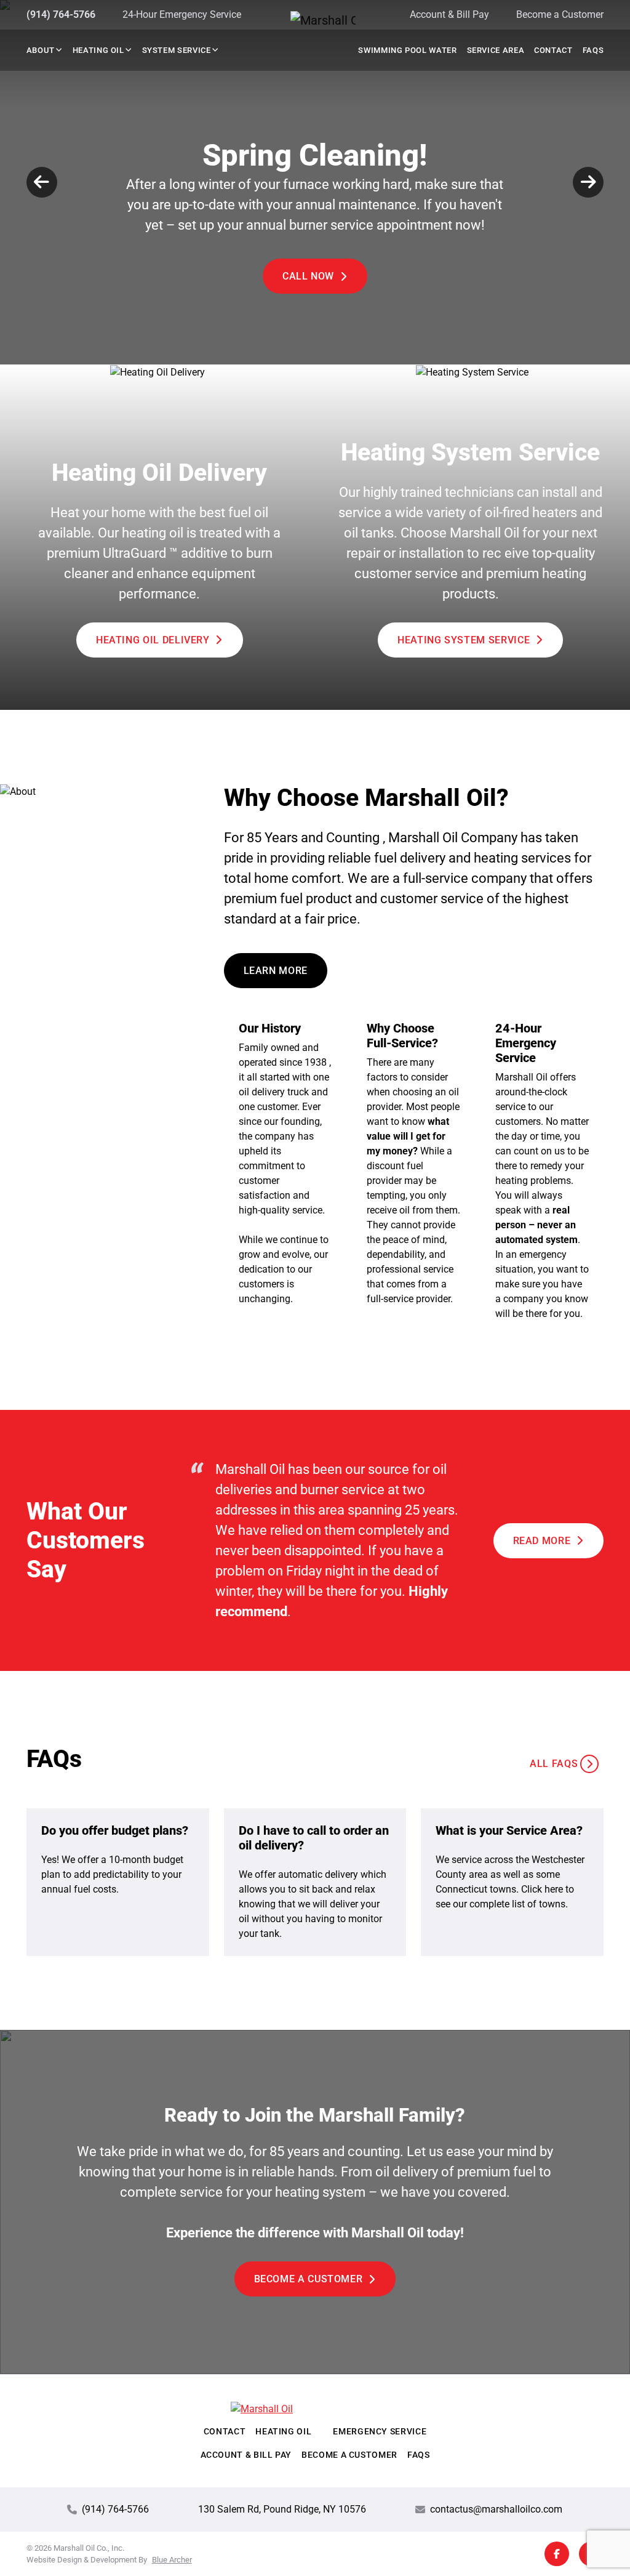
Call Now (308, 276)
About (41, 50)
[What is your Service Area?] (512, 1882)
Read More (542, 1541)
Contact (553, 50)
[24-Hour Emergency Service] (542, 1171)
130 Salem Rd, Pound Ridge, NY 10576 (282, 2509)
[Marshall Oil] (315, 20)
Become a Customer (560, 14)
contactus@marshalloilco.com (496, 2509)
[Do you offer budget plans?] (118, 1882)
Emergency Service (380, 2432)
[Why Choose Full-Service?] (414, 1171)
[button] (58, 50)
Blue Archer (172, 2560)
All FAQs (554, 1764)
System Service (177, 50)
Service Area (496, 50)
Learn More (276, 971)
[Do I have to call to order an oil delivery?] (315, 1882)
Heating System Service (464, 640)
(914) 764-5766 (61, 14)
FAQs (593, 50)
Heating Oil (98, 50)
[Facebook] (557, 2554)
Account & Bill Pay (449, 14)
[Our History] (286, 1171)
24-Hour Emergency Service (182, 14)
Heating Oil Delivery (153, 640)
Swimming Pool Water (407, 50)
